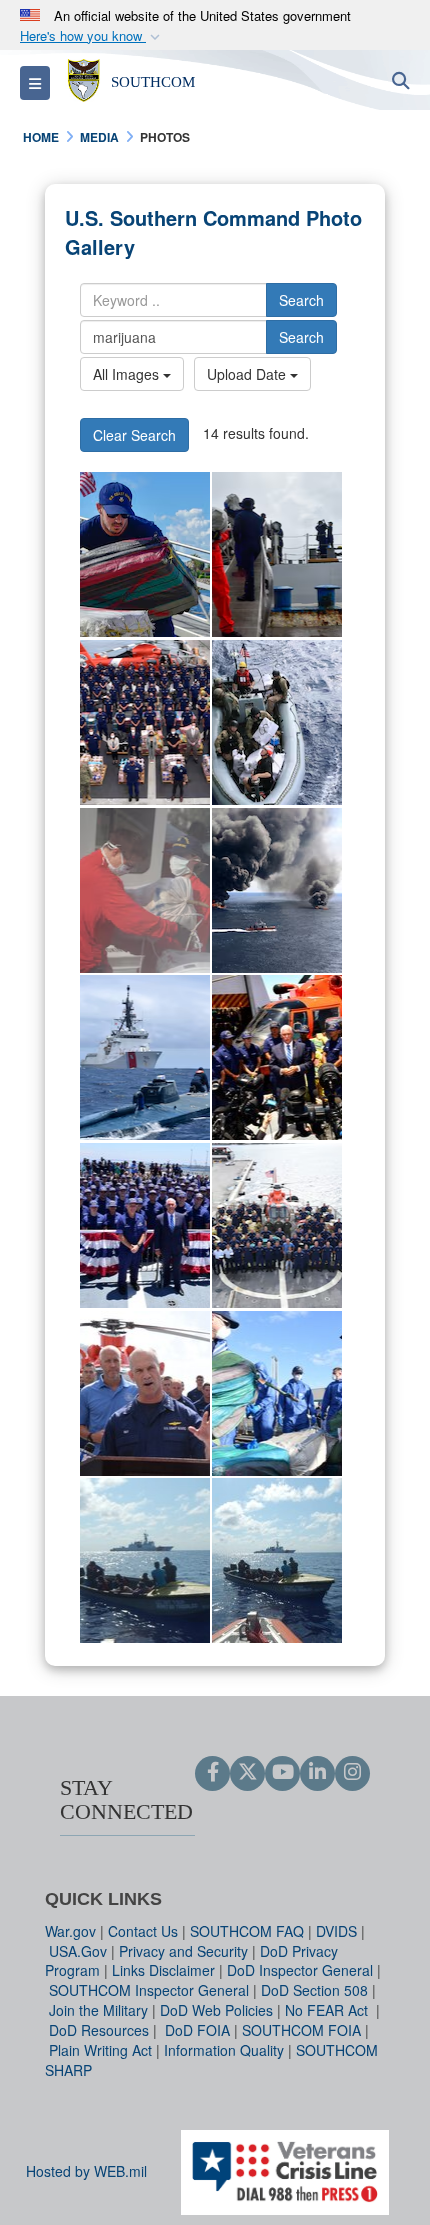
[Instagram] (352, 1773)
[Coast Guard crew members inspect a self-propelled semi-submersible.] (145, 1057)
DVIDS (336, 1931)
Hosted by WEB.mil (86, 2171)
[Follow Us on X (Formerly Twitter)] (247, 1773)
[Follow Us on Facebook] (212, 1773)
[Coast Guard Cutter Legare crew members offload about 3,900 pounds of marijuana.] (277, 554)
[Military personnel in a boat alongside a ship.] (277, 722)
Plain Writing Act (100, 2050)
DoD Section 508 (314, 1990)
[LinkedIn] (317, 1773)
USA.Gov (78, 1951)
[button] (92, 36)
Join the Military (98, 2010)
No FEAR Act (328, 2010)
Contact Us (143, 1931)
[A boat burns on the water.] (277, 890)
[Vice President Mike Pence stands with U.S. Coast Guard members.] (145, 1225)
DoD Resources (99, 2030)
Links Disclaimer (163, 1970)
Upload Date (248, 374)
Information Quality (224, 2050)
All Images (128, 374)
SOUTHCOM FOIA (301, 2030)
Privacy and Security (183, 1951)
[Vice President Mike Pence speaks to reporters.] (277, 1057)
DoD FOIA (197, 2030)
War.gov (70, 1931)
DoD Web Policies (216, 2010)
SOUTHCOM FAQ (247, 1931)
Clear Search (134, 435)
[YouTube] (282, 1773)
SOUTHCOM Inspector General (149, 1990)
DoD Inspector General (300, 1970)
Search (301, 300)
